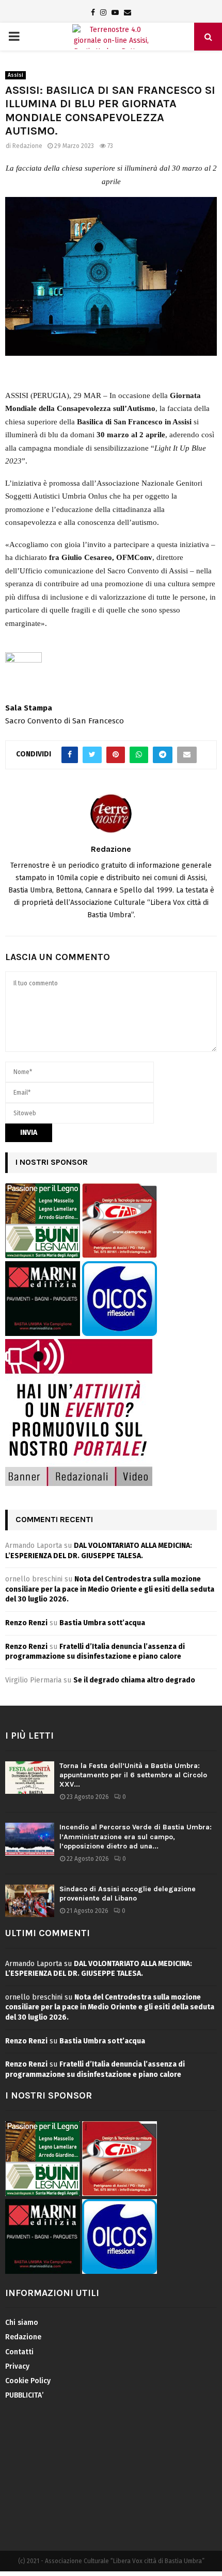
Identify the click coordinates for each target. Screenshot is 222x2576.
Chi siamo (22, 2323)
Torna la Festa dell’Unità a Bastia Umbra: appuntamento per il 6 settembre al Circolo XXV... (133, 1775)
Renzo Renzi (26, 1623)
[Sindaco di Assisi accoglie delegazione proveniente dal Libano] (30, 1901)
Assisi (15, 75)
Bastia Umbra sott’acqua (102, 1623)
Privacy (17, 2366)
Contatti (19, 2352)
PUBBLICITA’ (24, 2395)
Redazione (27, 146)
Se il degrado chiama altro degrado (134, 1680)
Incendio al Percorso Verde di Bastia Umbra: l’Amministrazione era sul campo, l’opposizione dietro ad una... (136, 1836)
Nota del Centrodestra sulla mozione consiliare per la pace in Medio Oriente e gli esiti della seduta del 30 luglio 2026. (110, 1589)
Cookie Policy (28, 2381)
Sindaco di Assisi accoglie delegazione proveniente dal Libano (128, 1894)
